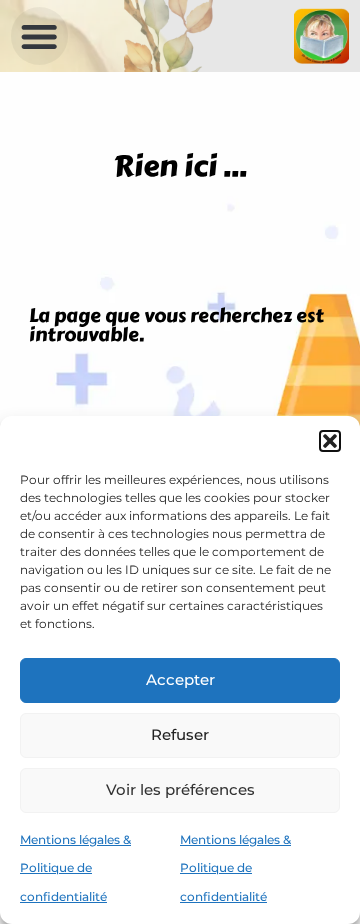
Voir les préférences (180, 789)
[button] (330, 441)
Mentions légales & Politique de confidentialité (75, 868)
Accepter (180, 679)
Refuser (180, 734)
